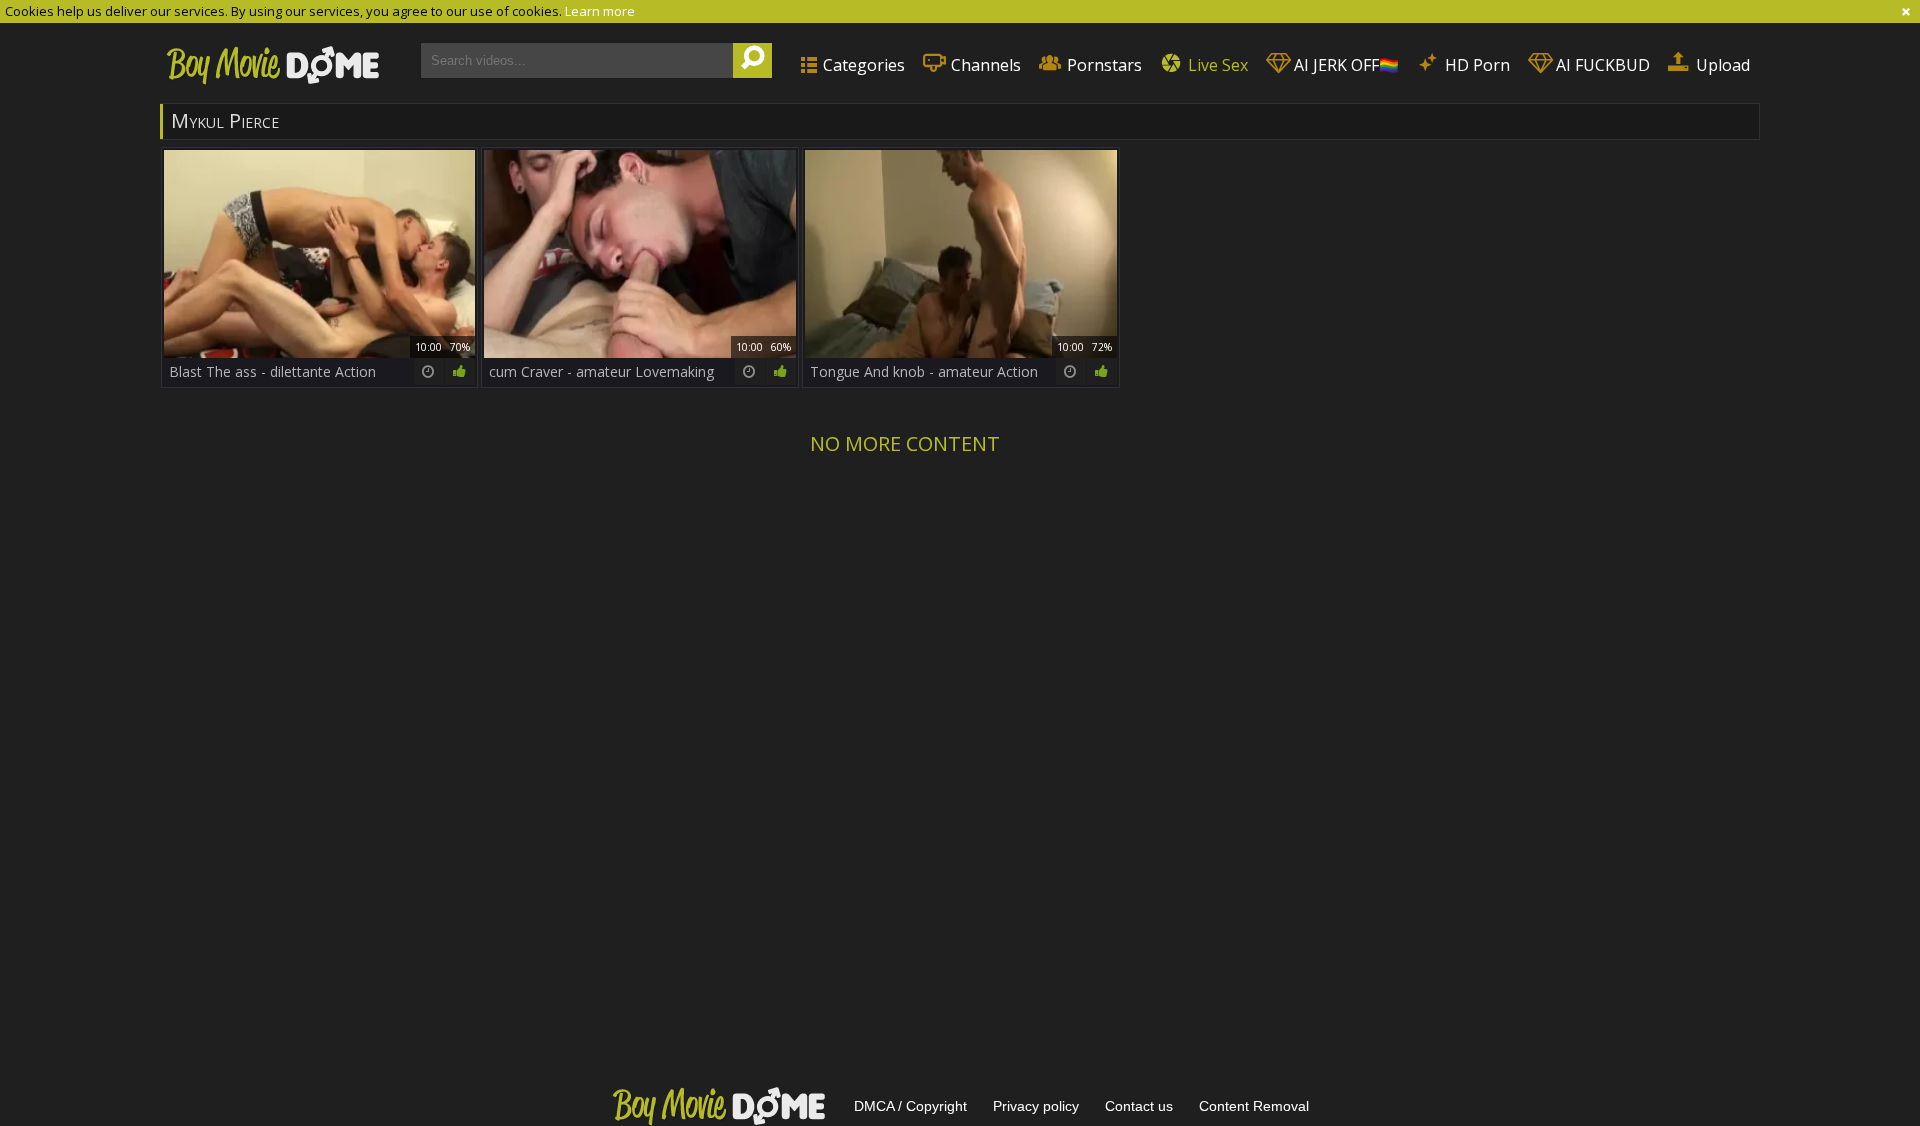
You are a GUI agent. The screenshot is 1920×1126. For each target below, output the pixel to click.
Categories (862, 65)
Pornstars (1102, 65)
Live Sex (1216, 65)
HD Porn (1475, 65)
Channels (984, 65)
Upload (1721, 65)
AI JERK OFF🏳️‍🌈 (1344, 65)
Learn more (600, 11)
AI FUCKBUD (1601, 65)
